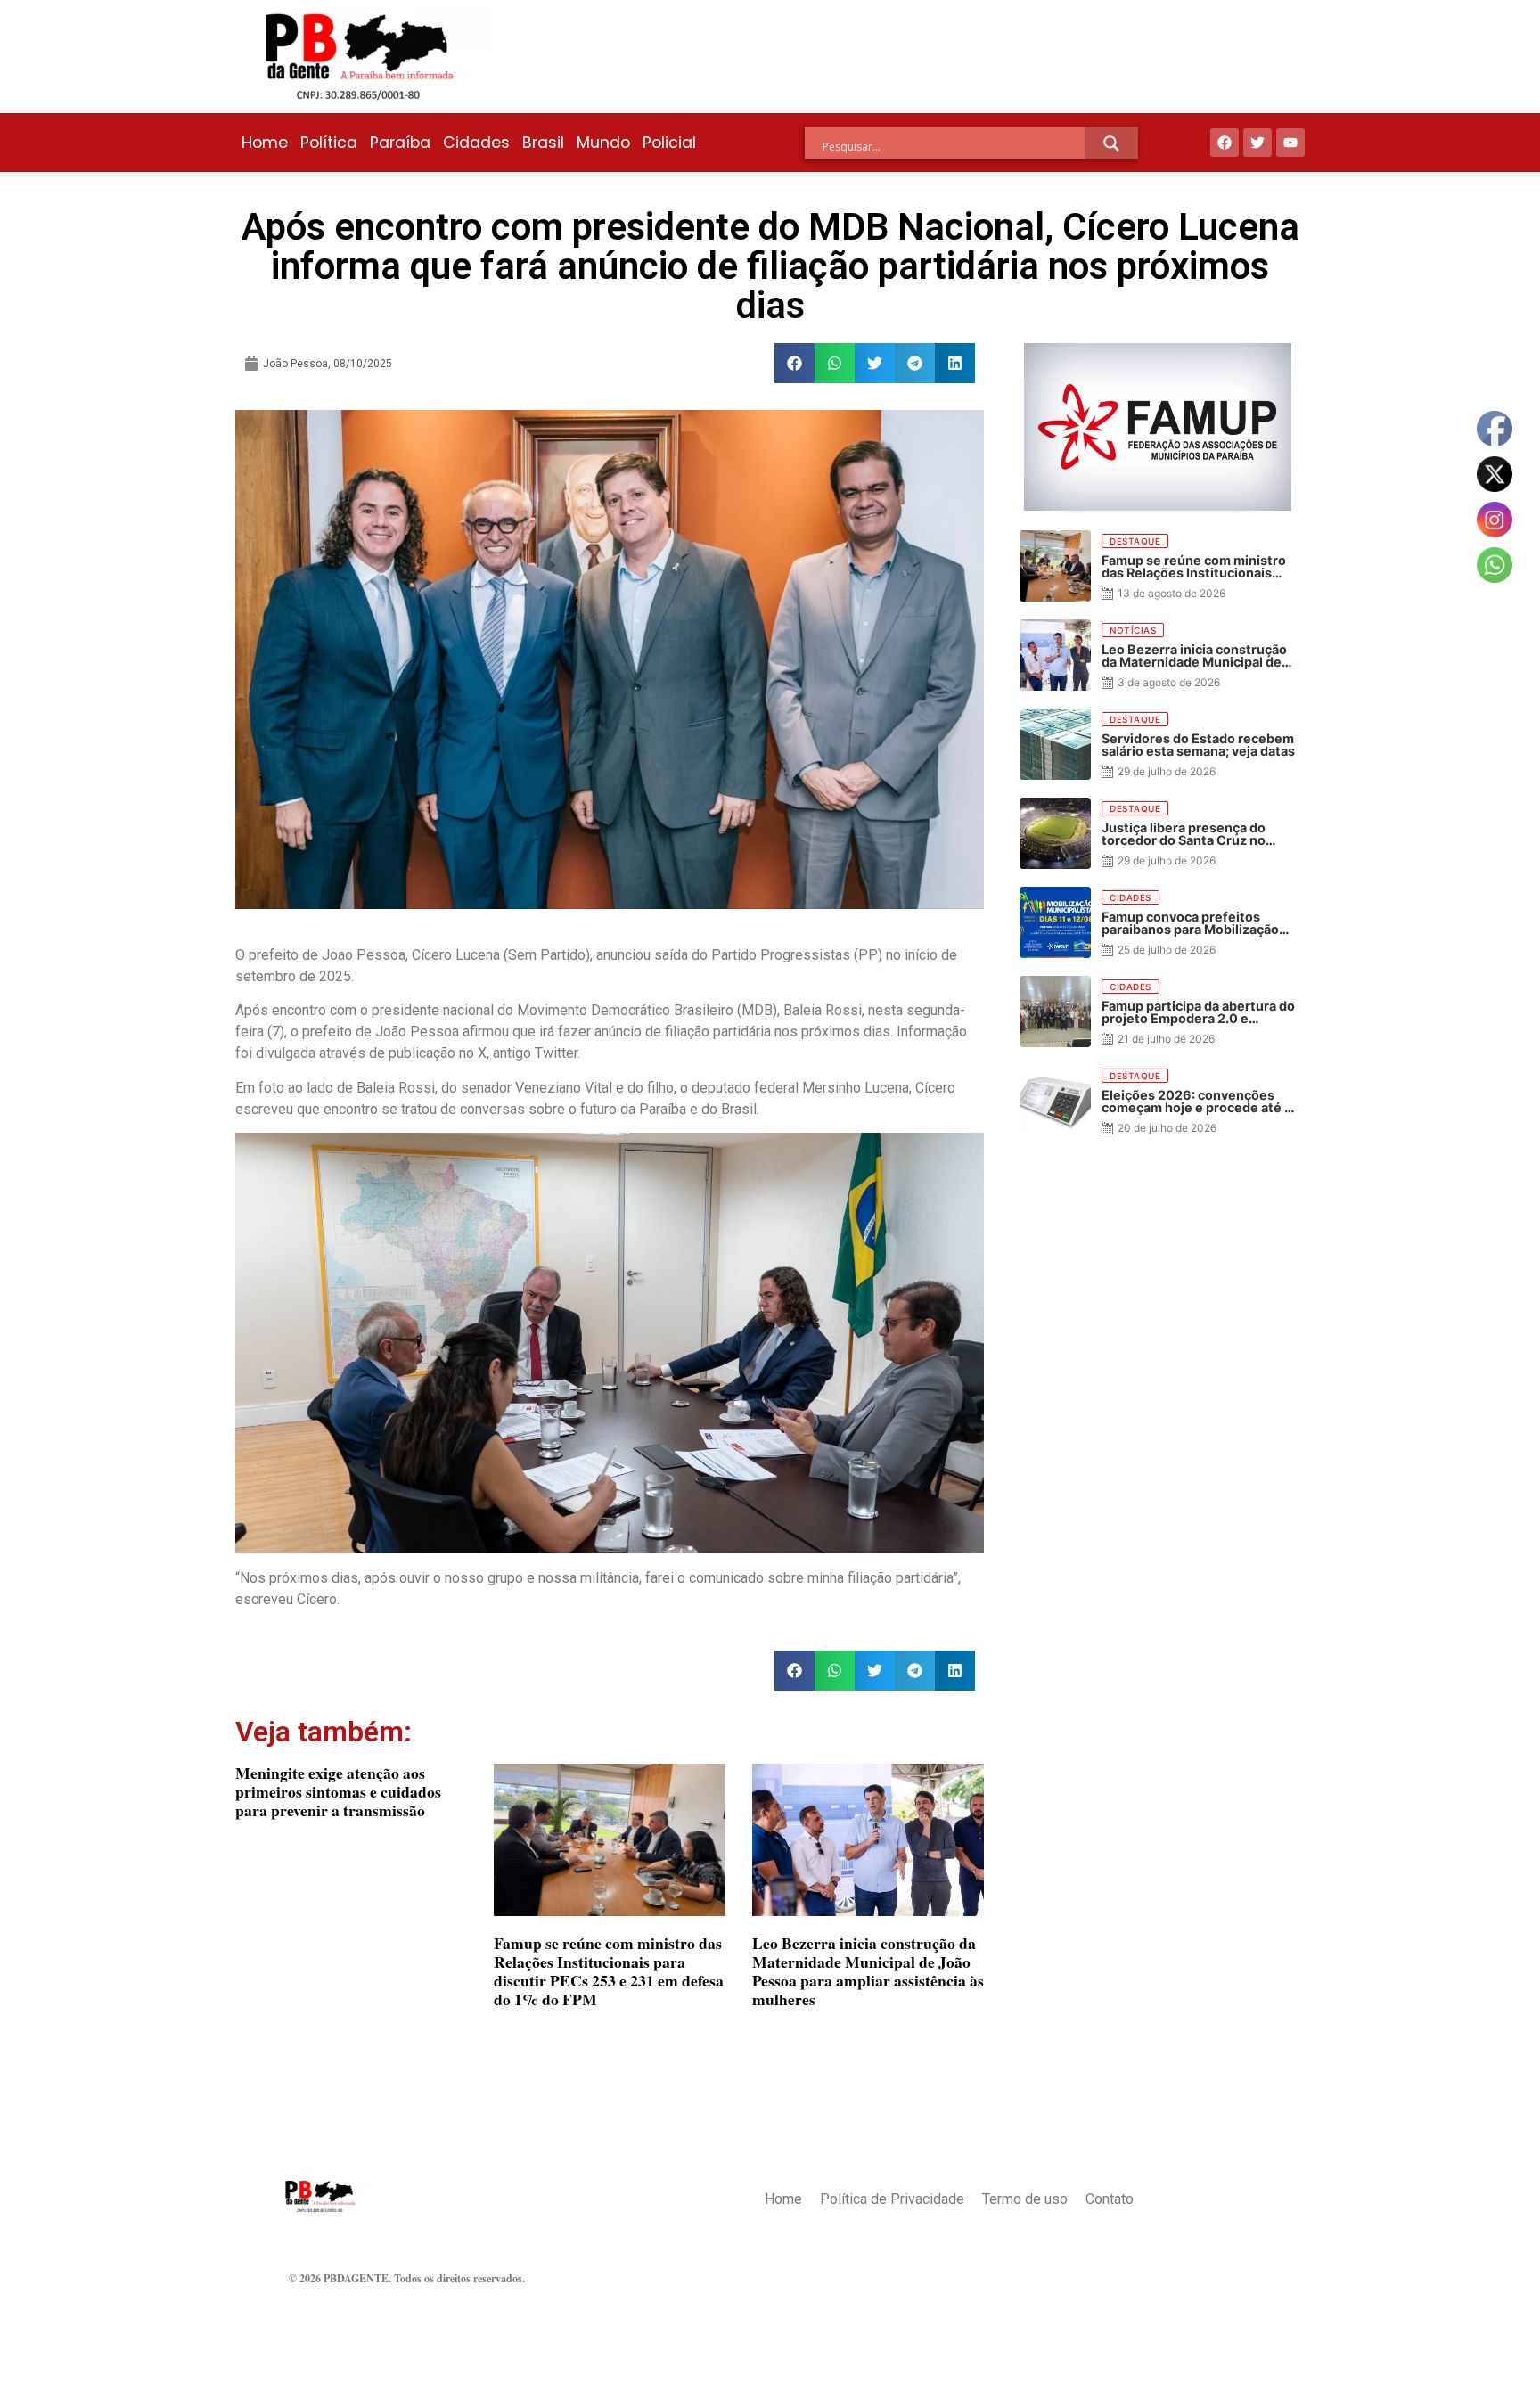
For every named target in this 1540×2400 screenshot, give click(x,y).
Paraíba (400, 143)
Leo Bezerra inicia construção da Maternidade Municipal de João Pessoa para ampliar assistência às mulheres (868, 1971)
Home (265, 143)
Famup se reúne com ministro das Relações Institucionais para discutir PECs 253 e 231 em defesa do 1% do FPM (609, 1971)
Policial (669, 143)
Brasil (543, 143)
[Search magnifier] (1111, 143)
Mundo (603, 143)
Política (329, 143)
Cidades (476, 143)
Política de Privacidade (892, 2199)
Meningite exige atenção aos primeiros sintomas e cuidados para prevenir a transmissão (338, 1791)
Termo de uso (1025, 2199)
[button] (795, 363)
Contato (1110, 2199)
